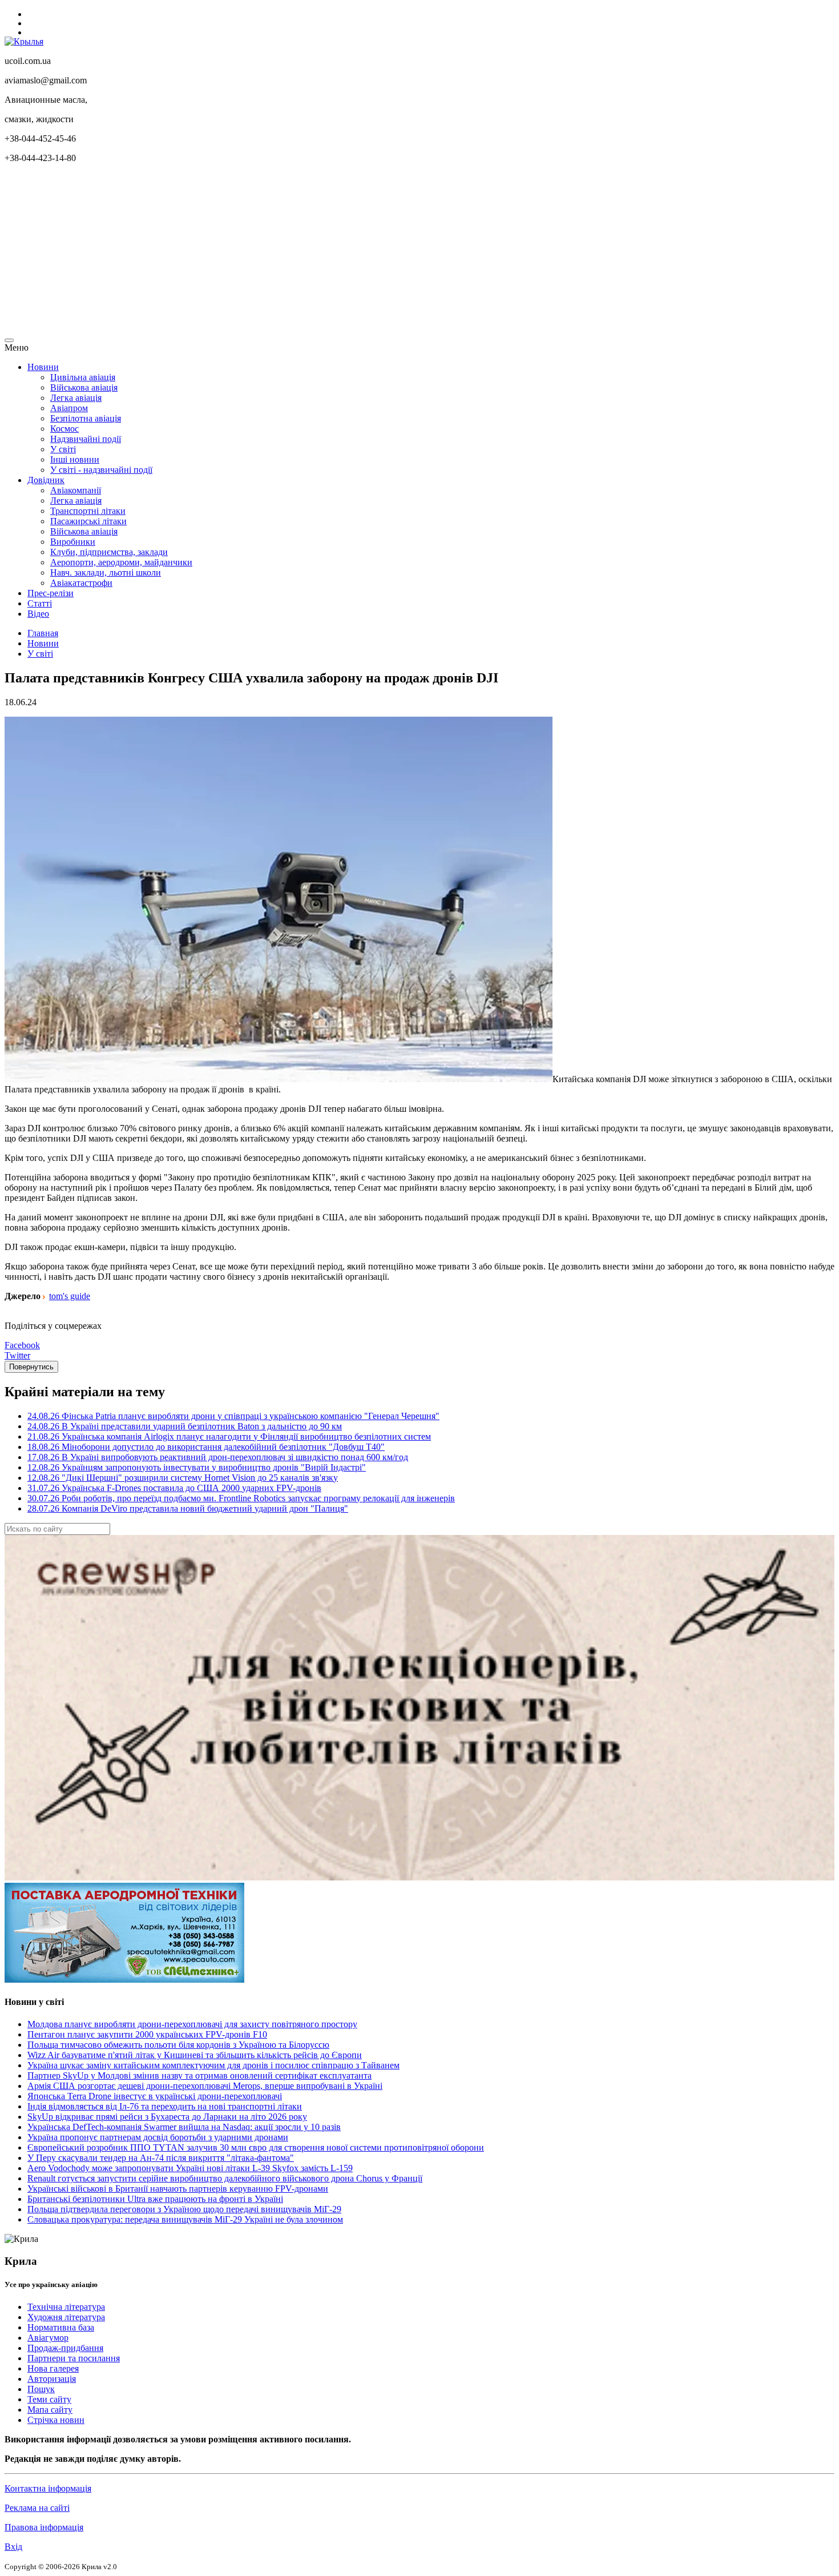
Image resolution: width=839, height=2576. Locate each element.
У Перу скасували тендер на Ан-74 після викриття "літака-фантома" (161, 2158)
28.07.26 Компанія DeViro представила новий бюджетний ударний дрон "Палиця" (188, 1508)
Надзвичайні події (86, 439)
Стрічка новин (56, 2420)
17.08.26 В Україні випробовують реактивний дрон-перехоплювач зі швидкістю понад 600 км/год (218, 1457)
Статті (40, 603)
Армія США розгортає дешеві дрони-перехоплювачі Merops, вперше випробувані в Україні (205, 2086)
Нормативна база (61, 2327)
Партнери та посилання (74, 2358)
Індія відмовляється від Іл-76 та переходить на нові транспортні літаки (165, 2106)
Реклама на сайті (37, 2508)
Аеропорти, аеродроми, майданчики (121, 562)
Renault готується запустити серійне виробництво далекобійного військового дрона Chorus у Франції (225, 2178)
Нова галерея (53, 2368)
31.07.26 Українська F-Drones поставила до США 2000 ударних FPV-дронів (174, 1488)
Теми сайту (49, 2399)
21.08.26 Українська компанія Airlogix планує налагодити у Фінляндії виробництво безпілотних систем (229, 1436)
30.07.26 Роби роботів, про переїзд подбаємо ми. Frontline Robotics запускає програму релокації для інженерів (241, 1498)
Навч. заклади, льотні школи (106, 572)
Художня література (66, 2317)
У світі (63, 449)
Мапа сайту (50, 2410)
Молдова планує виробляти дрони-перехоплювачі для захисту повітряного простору (192, 2024)
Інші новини (75, 459)
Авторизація (52, 2379)
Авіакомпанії (76, 490)
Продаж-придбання (65, 2348)
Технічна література (66, 2307)
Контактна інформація (48, 2488)
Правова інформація (44, 2527)
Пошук (41, 2389)
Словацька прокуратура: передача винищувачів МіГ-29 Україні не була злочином (185, 2219)
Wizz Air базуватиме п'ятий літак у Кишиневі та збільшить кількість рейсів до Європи (195, 2055)
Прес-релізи (51, 593)
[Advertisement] (347, 252)
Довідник (46, 480)
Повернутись (31, 1367)
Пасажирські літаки (88, 521)
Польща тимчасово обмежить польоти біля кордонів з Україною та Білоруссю (178, 2045)
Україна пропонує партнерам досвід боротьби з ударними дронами (158, 2137)
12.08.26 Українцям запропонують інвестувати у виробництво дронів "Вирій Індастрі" (197, 1467)
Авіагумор (48, 2338)
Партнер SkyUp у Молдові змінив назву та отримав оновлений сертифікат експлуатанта (199, 2075)
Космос (64, 429)
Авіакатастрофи (81, 583)
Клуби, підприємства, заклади (109, 552)
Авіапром (69, 408)
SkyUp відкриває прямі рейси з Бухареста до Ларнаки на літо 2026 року (167, 2117)
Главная (43, 633)
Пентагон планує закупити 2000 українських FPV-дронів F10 (147, 2034)
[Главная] (24, 41)
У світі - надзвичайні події (101, 470)
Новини (43, 367)
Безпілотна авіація (86, 418)
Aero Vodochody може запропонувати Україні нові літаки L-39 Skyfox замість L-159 (190, 2168)
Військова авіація (84, 387)
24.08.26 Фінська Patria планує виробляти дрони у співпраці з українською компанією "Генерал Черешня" (233, 1416)
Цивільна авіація (83, 377)
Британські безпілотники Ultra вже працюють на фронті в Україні (155, 2199)
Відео (38, 614)
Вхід (13, 2547)
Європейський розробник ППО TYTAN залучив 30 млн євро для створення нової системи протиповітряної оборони (256, 2147)
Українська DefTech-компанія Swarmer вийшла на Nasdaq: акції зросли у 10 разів (184, 2127)
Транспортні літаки (88, 511)
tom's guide (70, 1296)
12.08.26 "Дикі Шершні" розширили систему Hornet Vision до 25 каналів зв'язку (183, 1478)
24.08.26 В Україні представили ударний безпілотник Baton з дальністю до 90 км (185, 1426)
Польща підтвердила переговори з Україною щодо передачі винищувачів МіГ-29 (184, 2209)
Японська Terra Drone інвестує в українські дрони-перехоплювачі (155, 2096)
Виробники (73, 542)
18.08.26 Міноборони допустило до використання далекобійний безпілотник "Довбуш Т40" (206, 1447)
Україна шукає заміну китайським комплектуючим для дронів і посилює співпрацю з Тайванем (213, 2065)
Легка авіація (76, 398)
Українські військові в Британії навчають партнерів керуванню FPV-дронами (178, 2189)
